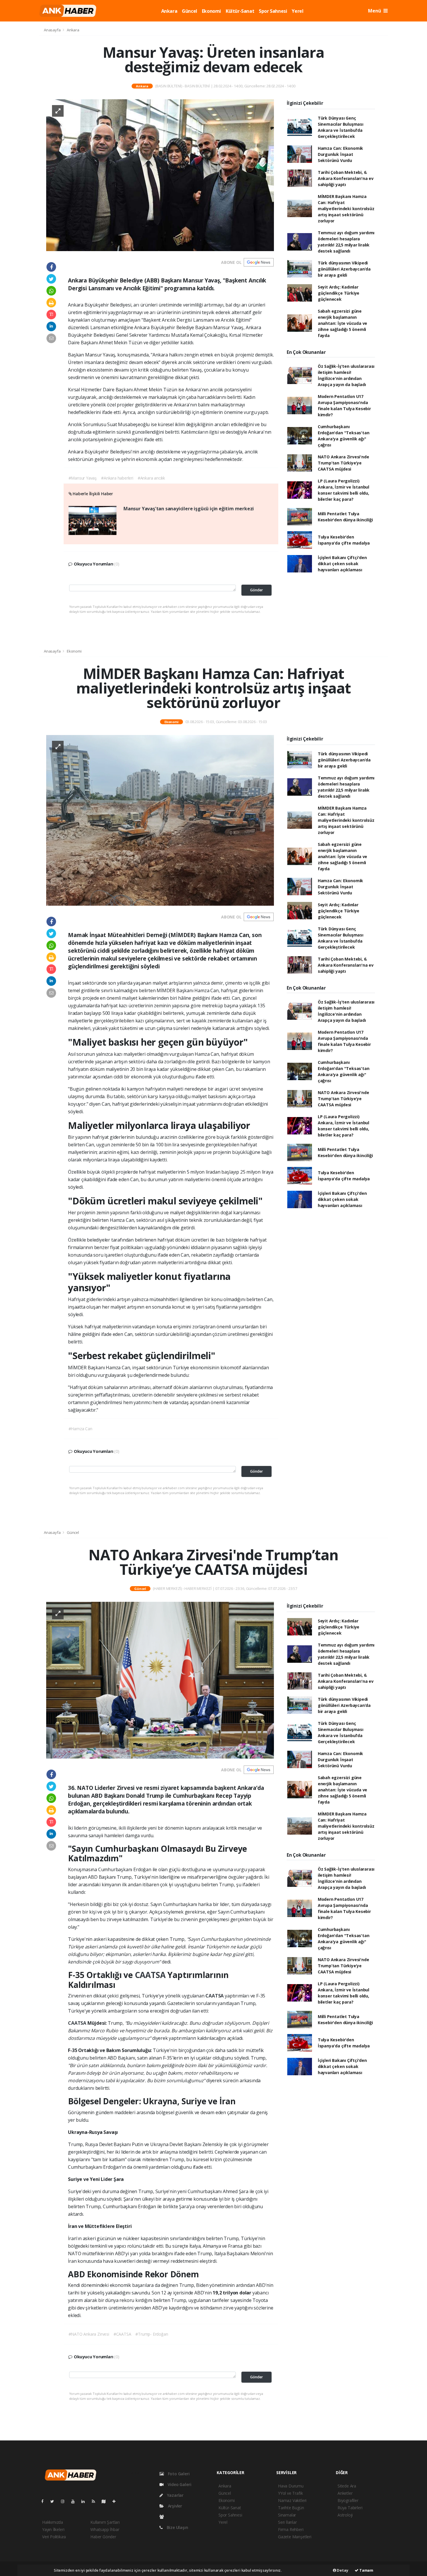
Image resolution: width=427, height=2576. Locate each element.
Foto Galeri (178, 2474)
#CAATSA (122, 2334)
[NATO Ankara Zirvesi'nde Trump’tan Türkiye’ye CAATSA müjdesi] (160, 1680)
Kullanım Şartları (105, 2522)
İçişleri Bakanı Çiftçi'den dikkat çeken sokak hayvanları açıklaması (342, 564)
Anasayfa (53, 30)
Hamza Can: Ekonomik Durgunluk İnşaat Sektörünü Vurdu (340, 154)
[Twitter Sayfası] (54, 2501)
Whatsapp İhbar (105, 2529)
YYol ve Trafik (290, 2493)
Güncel (190, 11)
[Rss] (96, 2501)
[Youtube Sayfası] (75, 2501)
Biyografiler (348, 2500)
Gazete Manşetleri (295, 2537)
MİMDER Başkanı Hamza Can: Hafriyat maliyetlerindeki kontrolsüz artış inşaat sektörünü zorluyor (346, 209)
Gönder (256, 590)
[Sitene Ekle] (116, 2501)
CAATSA (151, 1975)
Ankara (169, 11)
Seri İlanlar (287, 2522)
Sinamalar (287, 2515)
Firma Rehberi (291, 2529)
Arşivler (174, 2506)
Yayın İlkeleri (53, 2529)
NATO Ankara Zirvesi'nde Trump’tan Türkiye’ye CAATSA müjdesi (343, 463)
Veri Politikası (54, 2537)
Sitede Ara (347, 2486)
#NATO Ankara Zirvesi (89, 2334)
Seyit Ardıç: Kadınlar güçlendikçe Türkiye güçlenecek (339, 293)
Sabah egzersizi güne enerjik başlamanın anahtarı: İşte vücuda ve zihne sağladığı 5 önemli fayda (342, 323)
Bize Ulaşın (177, 2527)
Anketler (345, 2493)
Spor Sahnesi (273, 11)
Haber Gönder (103, 2537)
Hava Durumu (291, 2486)
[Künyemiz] (163, 2517)
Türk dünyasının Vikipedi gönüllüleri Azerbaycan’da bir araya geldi (344, 269)
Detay (342, 2570)
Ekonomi (211, 11)
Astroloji (345, 2515)
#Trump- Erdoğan (152, 2334)
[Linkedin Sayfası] (85, 2501)
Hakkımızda (53, 2522)
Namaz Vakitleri (292, 2500)
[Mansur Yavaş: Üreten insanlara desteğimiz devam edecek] (160, 175)
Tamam (366, 2570)
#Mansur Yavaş (83, 478)
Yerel (297, 11)
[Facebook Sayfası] (45, 2501)
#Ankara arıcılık (151, 478)
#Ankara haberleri (117, 478)
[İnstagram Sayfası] (65, 2501)
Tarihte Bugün (291, 2508)
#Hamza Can (80, 1429)
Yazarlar (175, 2495)
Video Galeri (179, 2484)
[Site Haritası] (106, 2501)
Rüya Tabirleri (350, 2508)
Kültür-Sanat (240, 11)
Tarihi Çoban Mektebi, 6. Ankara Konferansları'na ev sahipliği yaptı (346, 178)
